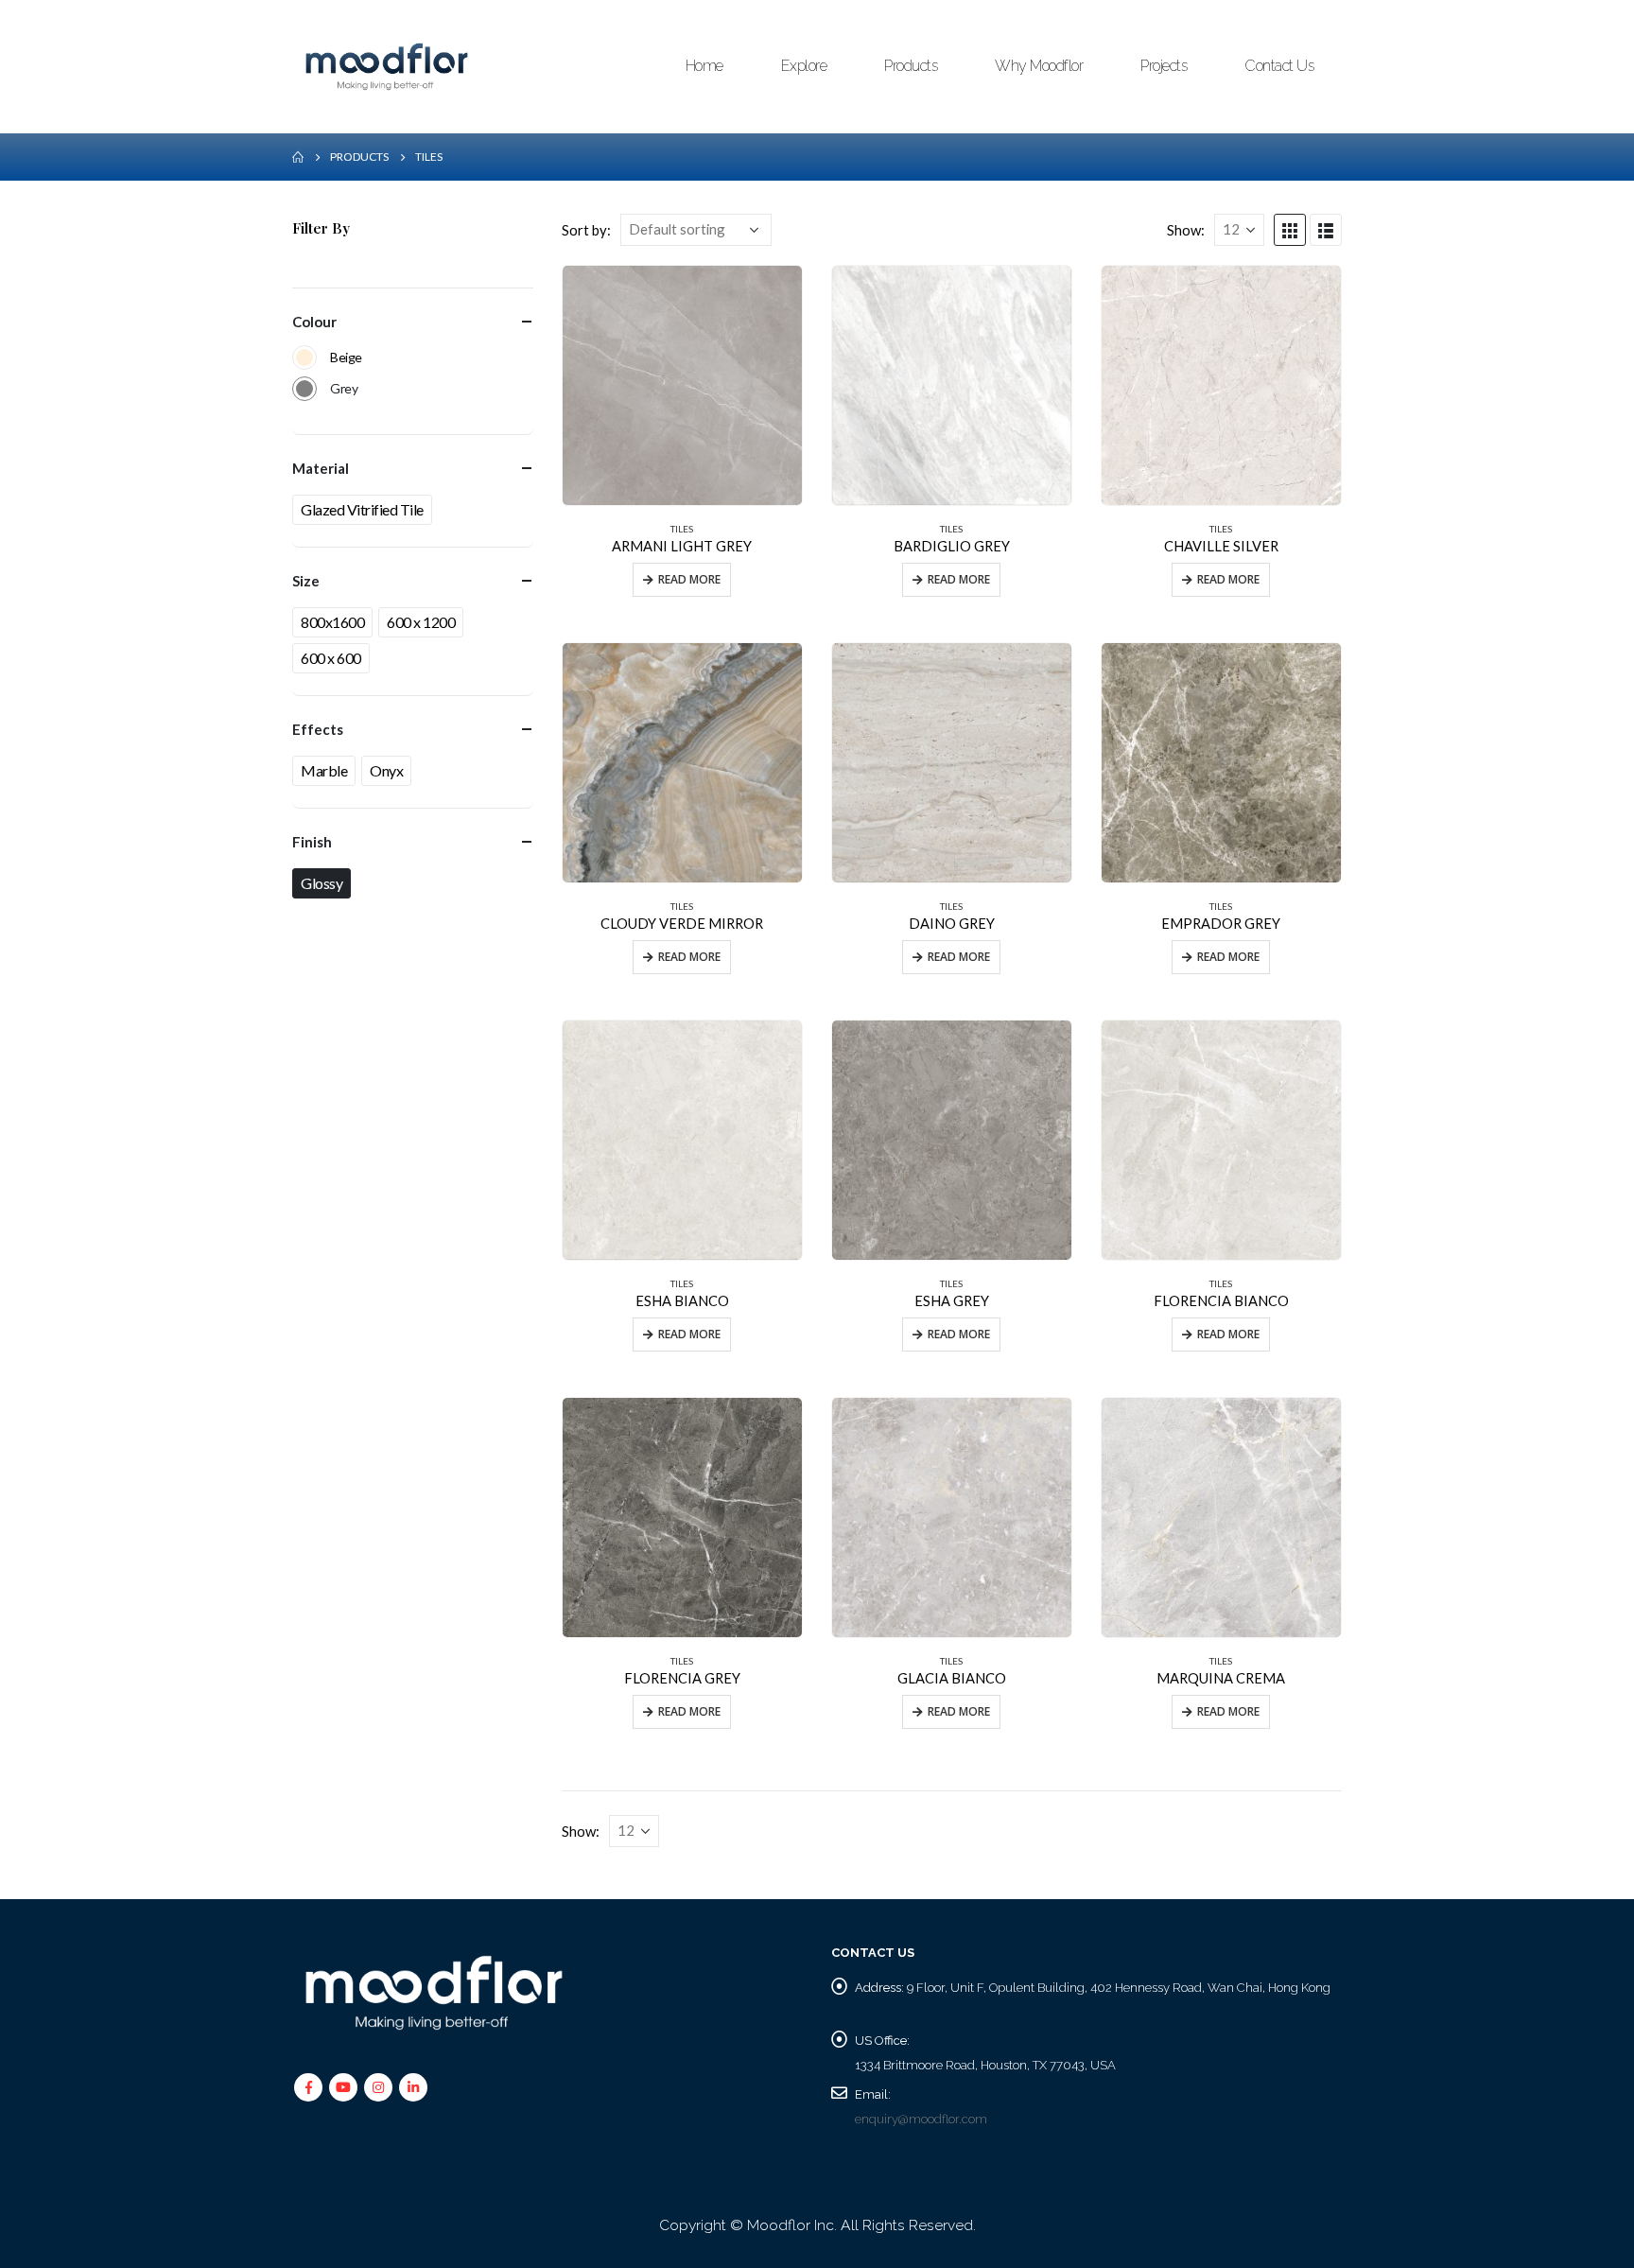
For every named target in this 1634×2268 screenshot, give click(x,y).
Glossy (322, 883)
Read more (689, 579)
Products (911, 66)
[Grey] (304, 389)
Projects (1164, 66)
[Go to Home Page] (298, 157)
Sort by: (586, 230)
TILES (682, 529)
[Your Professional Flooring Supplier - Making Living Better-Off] (387, 67)
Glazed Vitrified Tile (362, 509)
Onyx (386, 770)
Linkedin (413, 2087)
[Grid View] (1290, 230)
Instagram (378, 2087)
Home (704, 66)
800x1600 (332, 622)
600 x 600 (331, 658)
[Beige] (304, 358)
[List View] (1326, 230)
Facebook (308, 2087)
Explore (804, 66)
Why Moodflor (1039, 66)
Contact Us (1279, 66)
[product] (682, 385)
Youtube (343, 2087)
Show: (1186, 230)
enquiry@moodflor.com (921, 2119)
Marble (324, 770)
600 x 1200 (421, 622)
